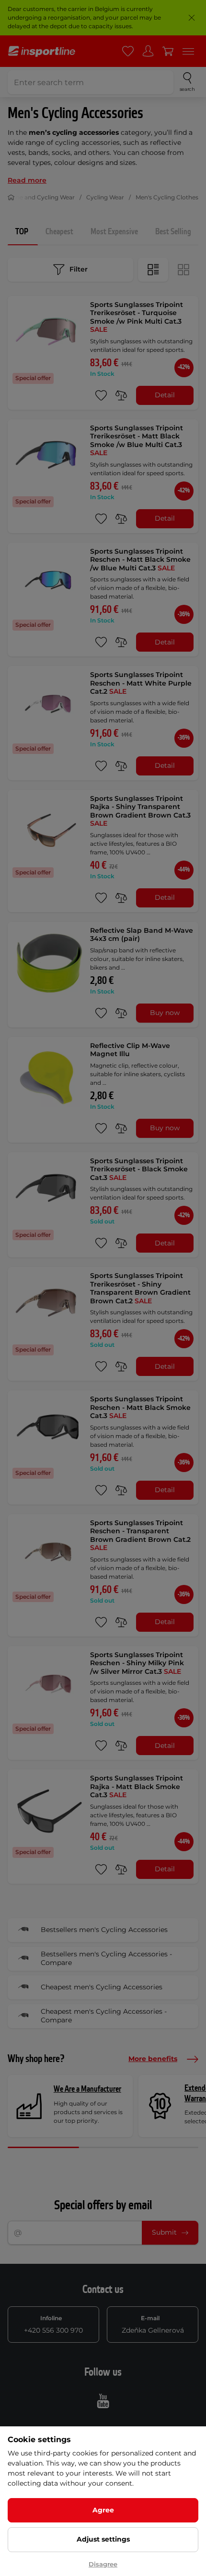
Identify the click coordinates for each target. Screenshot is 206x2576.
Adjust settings (103, 2539)
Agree (103, 2510)
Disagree (103, 2564)
